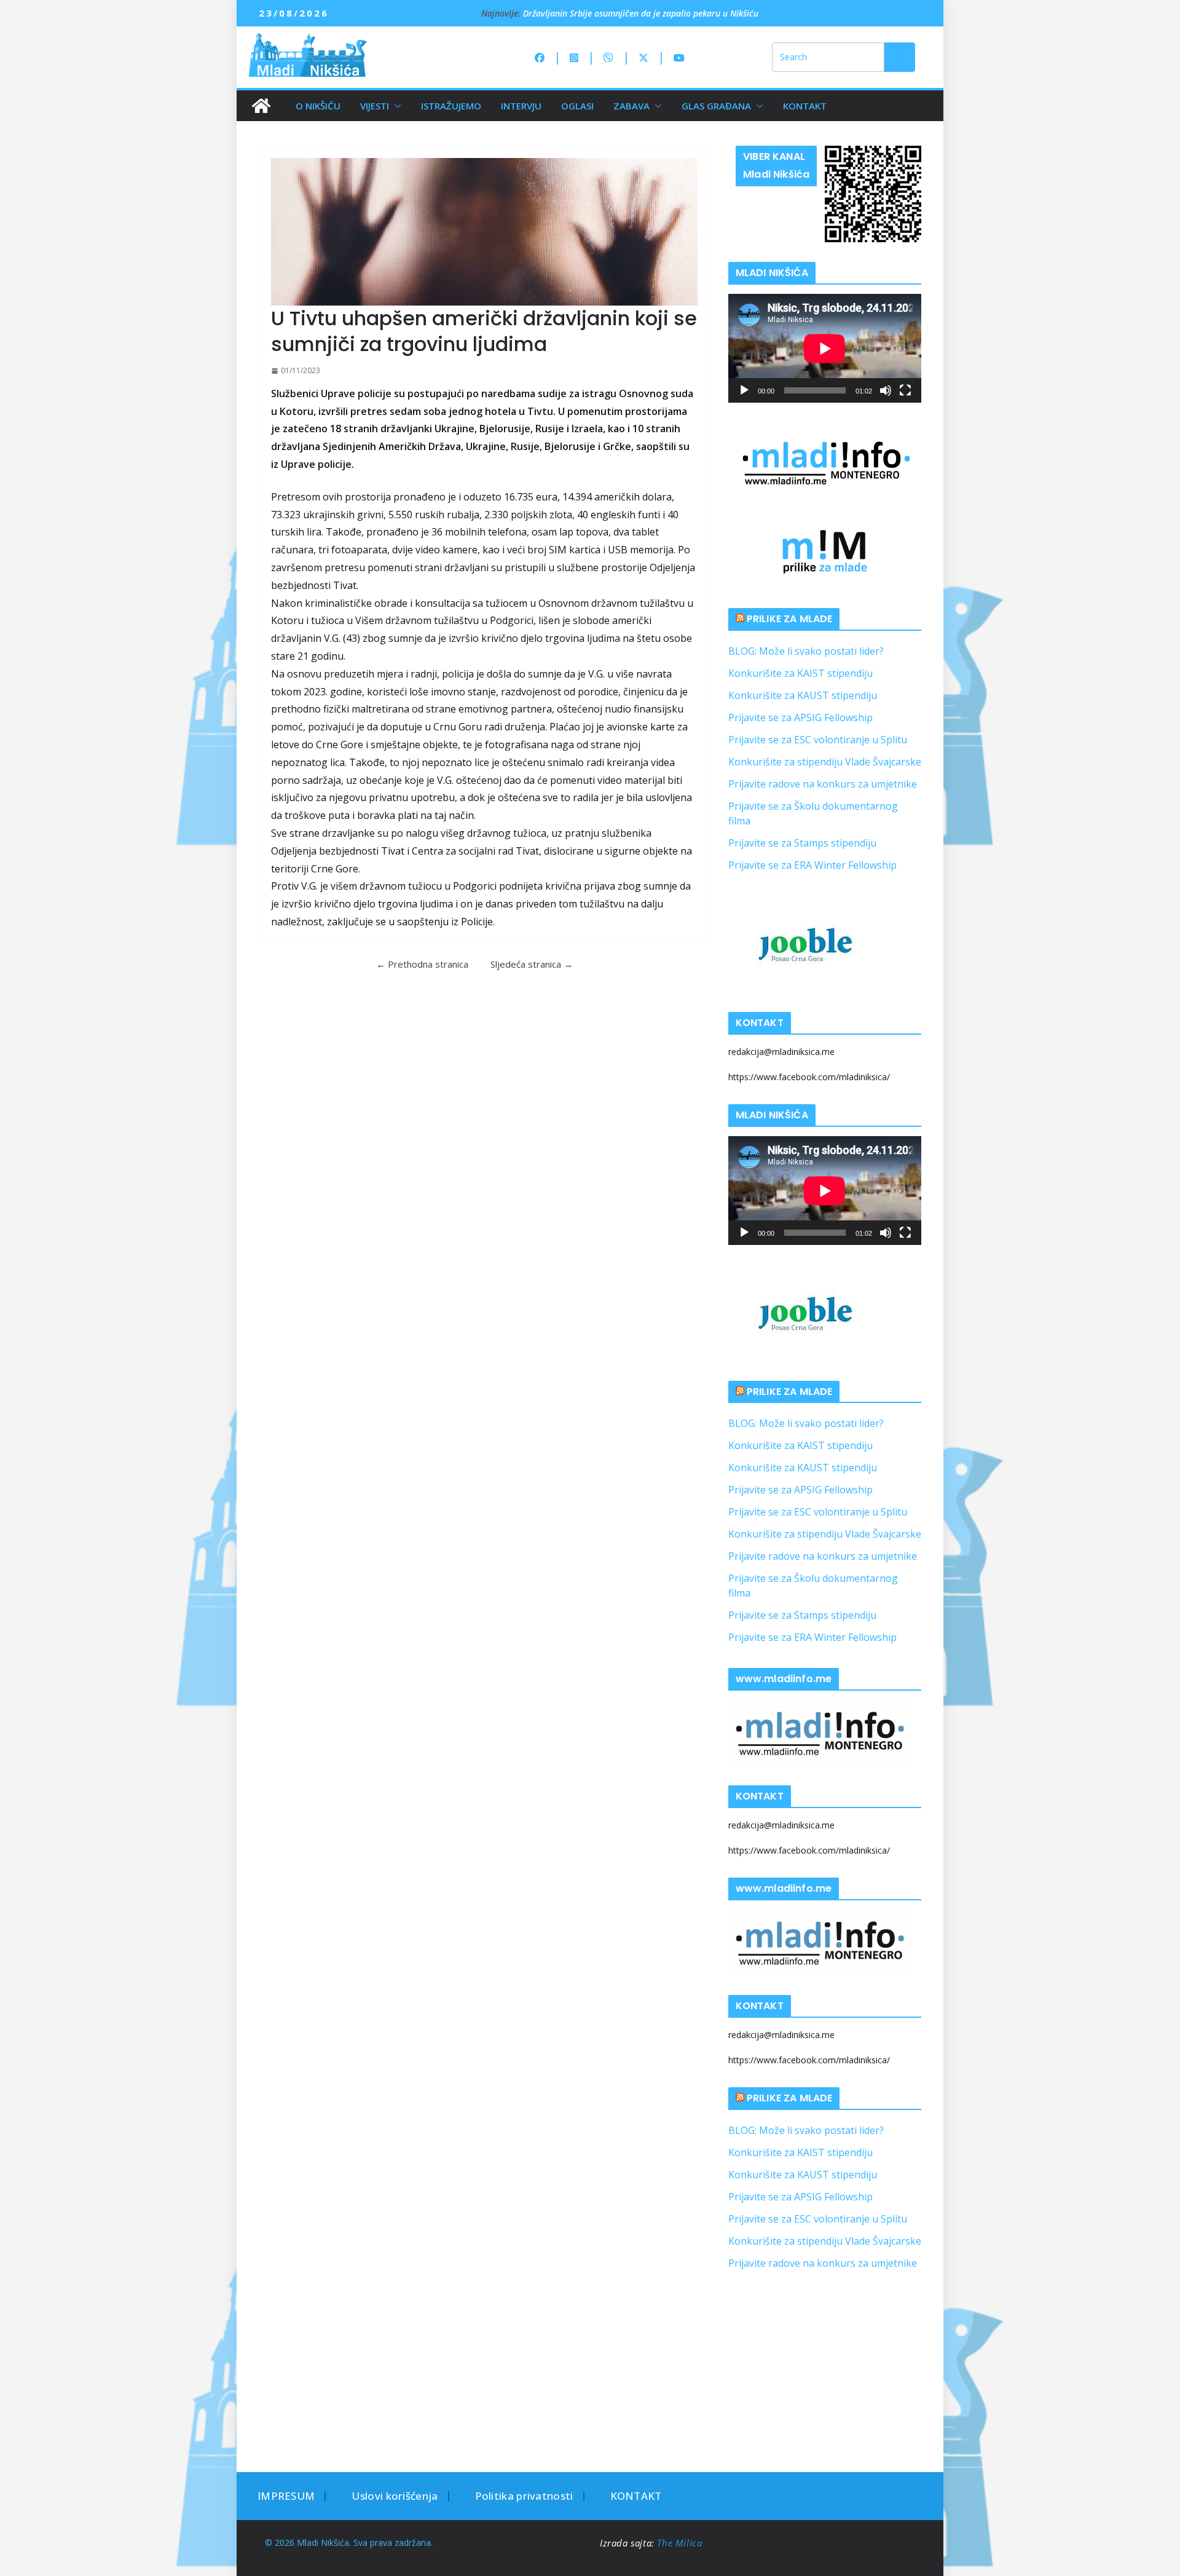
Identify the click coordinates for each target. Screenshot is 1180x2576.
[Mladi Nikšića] (261, 106)
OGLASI (577, 106)
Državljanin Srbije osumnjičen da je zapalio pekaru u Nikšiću (641, 13)
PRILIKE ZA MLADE (790, 619)
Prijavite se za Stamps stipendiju (802, 843)
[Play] (744, 390)
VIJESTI (375, 106)
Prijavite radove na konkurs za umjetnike (823, 784)
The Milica (681, 2543)
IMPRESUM (286, 2496)
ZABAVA (631, 106)
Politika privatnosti (524, 2496)
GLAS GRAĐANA (716, 106)
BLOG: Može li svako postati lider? (806, 651)
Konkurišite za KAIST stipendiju (800, 673)
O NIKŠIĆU (318, 106)
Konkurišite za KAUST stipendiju (803, 695)
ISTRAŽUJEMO (451, 106)
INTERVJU (521, 106)
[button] (395, 106)
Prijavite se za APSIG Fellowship (800, 717)
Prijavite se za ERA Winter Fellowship (812, 865)
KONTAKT (805, 106)
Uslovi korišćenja (395, 2496)
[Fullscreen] (905, 390)
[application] (825, 348)
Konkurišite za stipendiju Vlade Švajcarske (825, 762)
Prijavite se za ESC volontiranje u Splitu (818, 740)
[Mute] (886, 390)
